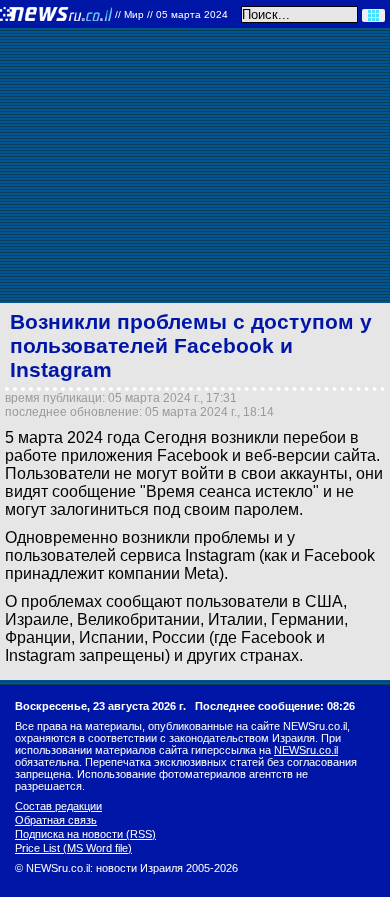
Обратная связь (56, 820)
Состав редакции (58, 806)
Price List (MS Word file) (73, 848)
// (171, 14)
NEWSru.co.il (306, 750)
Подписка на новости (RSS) (85, 834)
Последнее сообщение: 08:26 (275, 706)
